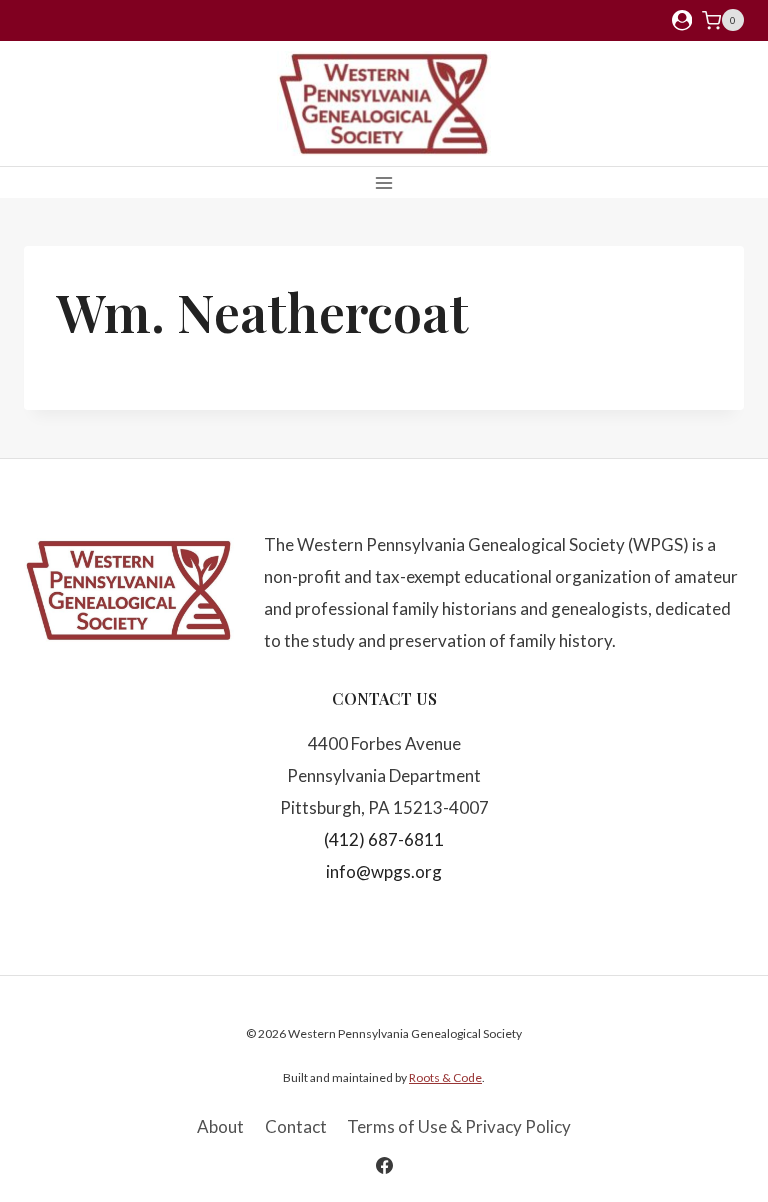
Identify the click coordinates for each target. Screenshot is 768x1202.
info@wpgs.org (384, 871)
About (220, 1126)
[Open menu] (384, 182)
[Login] (682, 20)
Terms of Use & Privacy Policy (459, 1126)
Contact (296, 1126)
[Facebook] (384, 1165)
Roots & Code (445, 1077)
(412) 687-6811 (384, 839)
